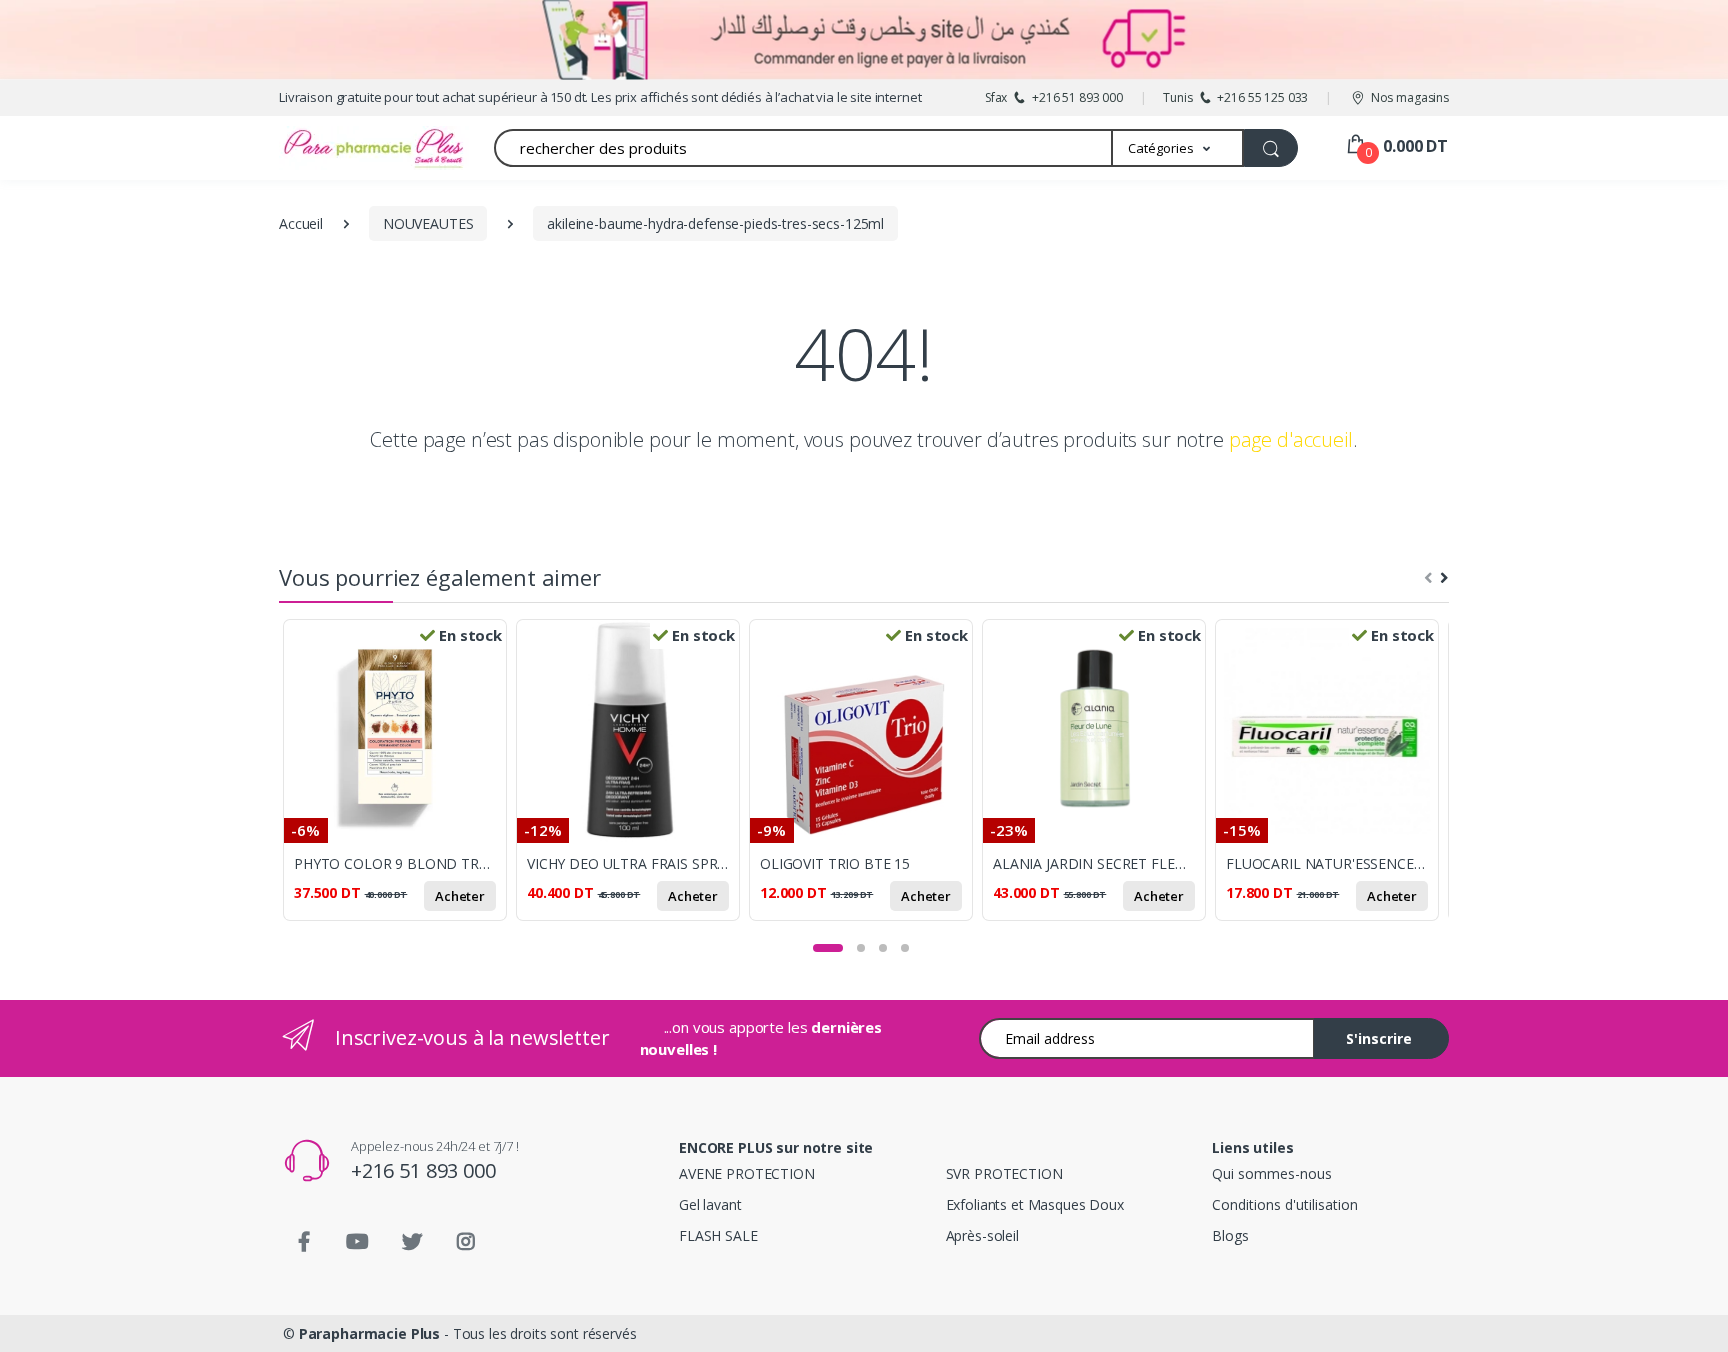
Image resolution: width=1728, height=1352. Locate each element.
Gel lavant (710, 1204)
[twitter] (412, 1242)
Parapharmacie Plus (369, 1333)
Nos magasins (1410, 97)
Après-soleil (982, 1235)
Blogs (1230, 1235)
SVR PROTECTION (1004, 1173)
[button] (1178, 148)
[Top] (1693, 1317)
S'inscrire (1379, 1038)
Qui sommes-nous (1272, 1173)
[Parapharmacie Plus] (339, 148)
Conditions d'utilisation (1285, 1204)
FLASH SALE (718, 1235)
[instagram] (466, 1242)
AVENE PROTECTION (747, 1173)
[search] (1271, 148)
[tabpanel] (399, 781)
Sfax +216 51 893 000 (1054, 97)
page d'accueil (1291, 439)
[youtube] (358, 1242)
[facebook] (304, 1242)
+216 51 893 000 (423, 1170)
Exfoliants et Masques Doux (1035, 1204)
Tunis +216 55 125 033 (1235, 97)
